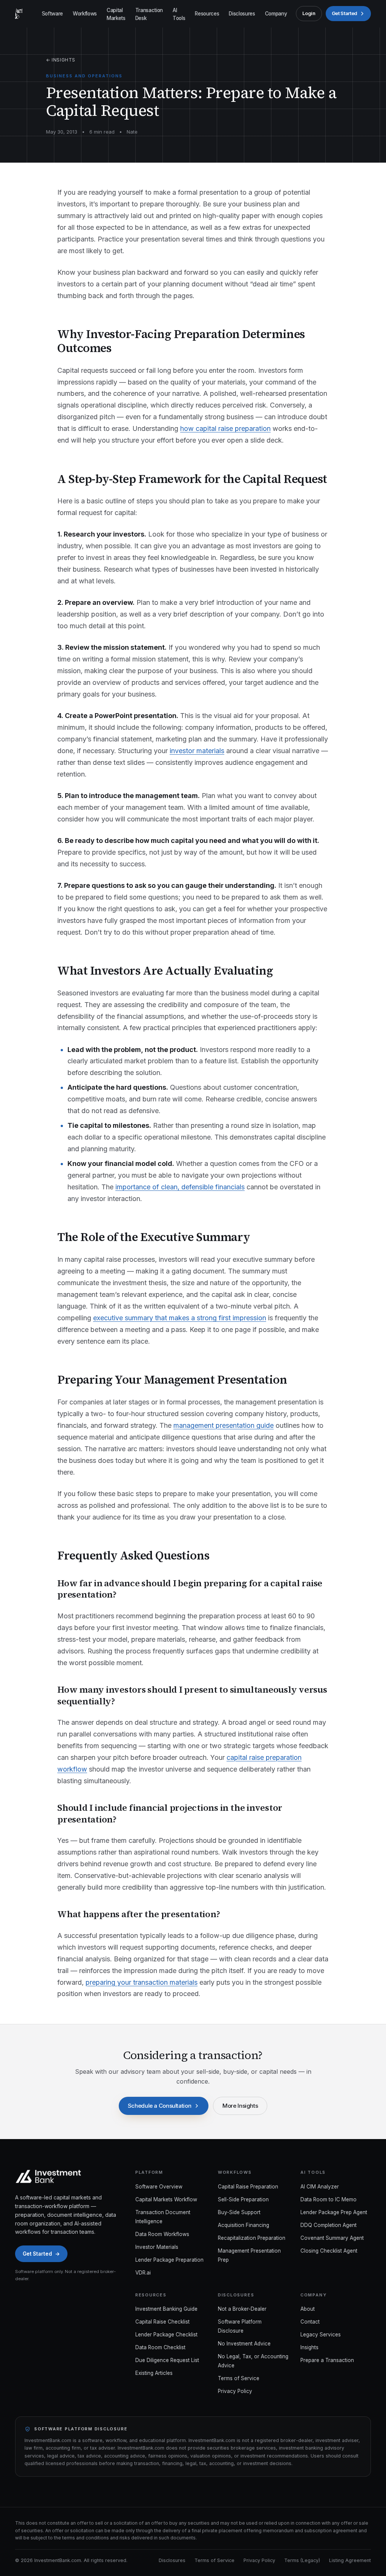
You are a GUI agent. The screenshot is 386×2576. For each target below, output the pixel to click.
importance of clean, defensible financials (180, 1187)
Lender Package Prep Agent (334, 2212)
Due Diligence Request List (167, 2360)
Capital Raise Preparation (248, 2187)
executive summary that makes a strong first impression (180, 1318)
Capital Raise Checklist (162, 2322)
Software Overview (159, 2187)
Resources (207, 14)
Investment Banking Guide (166, 2309)
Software (52, 14)
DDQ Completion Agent (329, 2225)
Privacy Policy (235, 2391)
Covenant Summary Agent (332, 2238)
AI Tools (179, 14)
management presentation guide (224, 1425)
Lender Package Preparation (169, 2260)
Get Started (345, 13)
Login (309, 13)
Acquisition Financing (244, 2225)
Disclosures (242, 14)
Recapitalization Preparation (252, 2238)
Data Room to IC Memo (329, 2199)
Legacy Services (321, 2335)
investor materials (197, 751)
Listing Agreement (350, 2560)
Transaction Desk (149, 14)
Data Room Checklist (160, 2347)
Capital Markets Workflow (166, 2199)
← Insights (61, 60)
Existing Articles (154, 2373)
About (308, 2309)
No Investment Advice (244, 2344)
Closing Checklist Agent (329, 2251)
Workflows (85, 14)
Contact (310, 2322)
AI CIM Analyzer (320, 2187)
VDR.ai (143, 2273)
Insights (309, 2347)
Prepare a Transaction (327, 2360)
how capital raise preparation (225, 428)
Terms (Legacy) (302, 2560)
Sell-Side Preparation (243, 2199)
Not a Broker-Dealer (242, 2309)
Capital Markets (116, 14)
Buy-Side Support (239, 2212)
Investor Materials (157, 2247)
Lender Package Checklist (166, 2335)
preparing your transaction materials (142, 1982)
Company (276, 14)
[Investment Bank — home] (19, 14)
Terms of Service (239, 2378)
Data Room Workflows (162, 2234)
